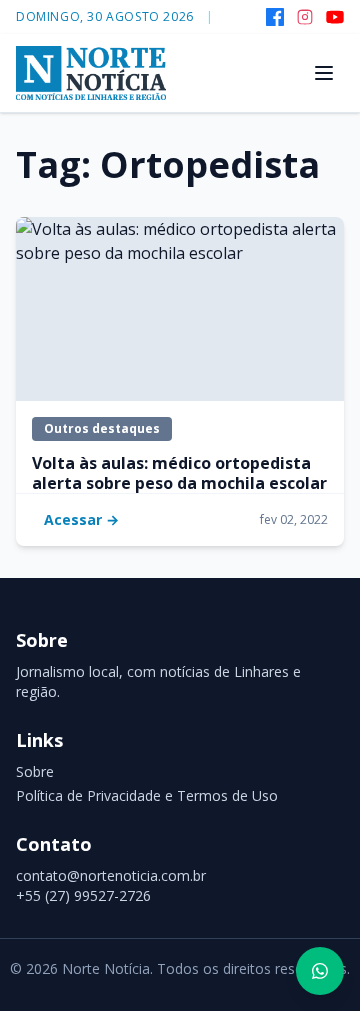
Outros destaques (102, 428)
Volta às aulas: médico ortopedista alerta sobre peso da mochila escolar (179, 473)
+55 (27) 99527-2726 (83, 895)
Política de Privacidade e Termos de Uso (147, 795)
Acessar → (81, 519)
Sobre (35, 771)
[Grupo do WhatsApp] (320, 971)
